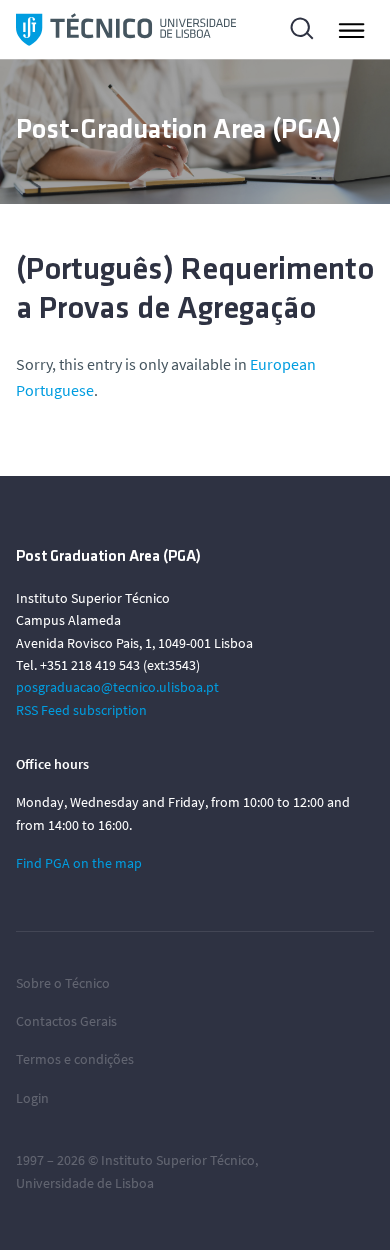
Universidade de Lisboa (85, 1183)
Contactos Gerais (66, 1021)
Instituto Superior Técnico (178, 1160)
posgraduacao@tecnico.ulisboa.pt (117, 687)
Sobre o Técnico (63, 983)
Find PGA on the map (79, 863)
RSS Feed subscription (81, 710)
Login (32, 1098)
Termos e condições (75, 1059)
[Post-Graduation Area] (126, 29)
